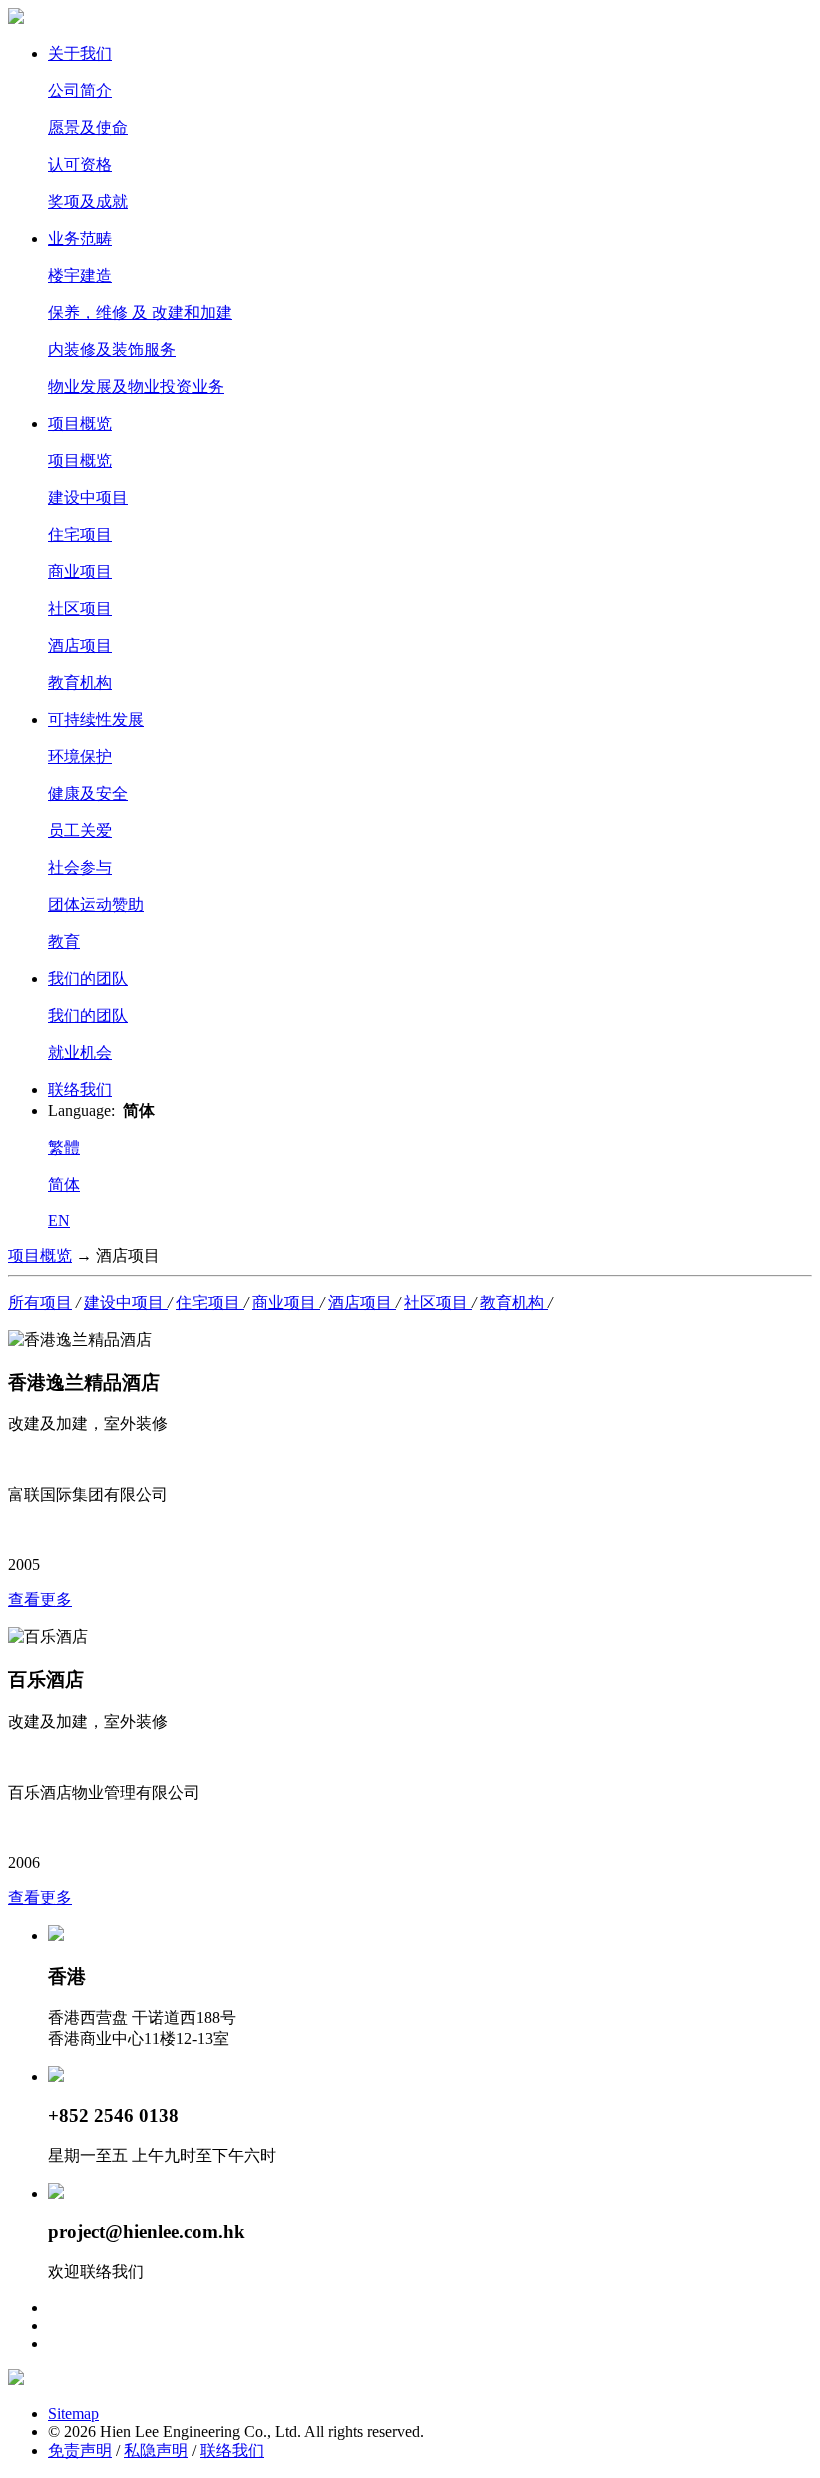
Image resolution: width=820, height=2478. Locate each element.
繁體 (64, 1147)
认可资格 (80, 164)
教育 (64, 941)
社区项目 (80, 608)
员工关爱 (80, 830)
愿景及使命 (88, 127)
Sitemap (73, 2413)
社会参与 (80, 867)
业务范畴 (80, 238)
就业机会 (80, 1052)
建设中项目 (88, 497)
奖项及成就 (88, 201)
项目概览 (80, 423)
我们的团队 (88, 978)
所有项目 (40, 1302)
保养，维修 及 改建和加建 (140, 312)
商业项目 (80, 571)
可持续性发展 (96, 719)
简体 (64, 1184)
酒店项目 (80, 645)
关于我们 (80, 53)
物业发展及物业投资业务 (136, 386)
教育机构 (80, 682)
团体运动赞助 (96, 904)
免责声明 (80, 2450)
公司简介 (80, 90)
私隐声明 (156, 2450)
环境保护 (80, 756)
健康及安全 (88, 793)
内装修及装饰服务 (112, 349)
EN (59, 1220)
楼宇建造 (80, 275)
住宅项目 (80, 534)
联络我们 (80, 1089)
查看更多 (40, 1599)
